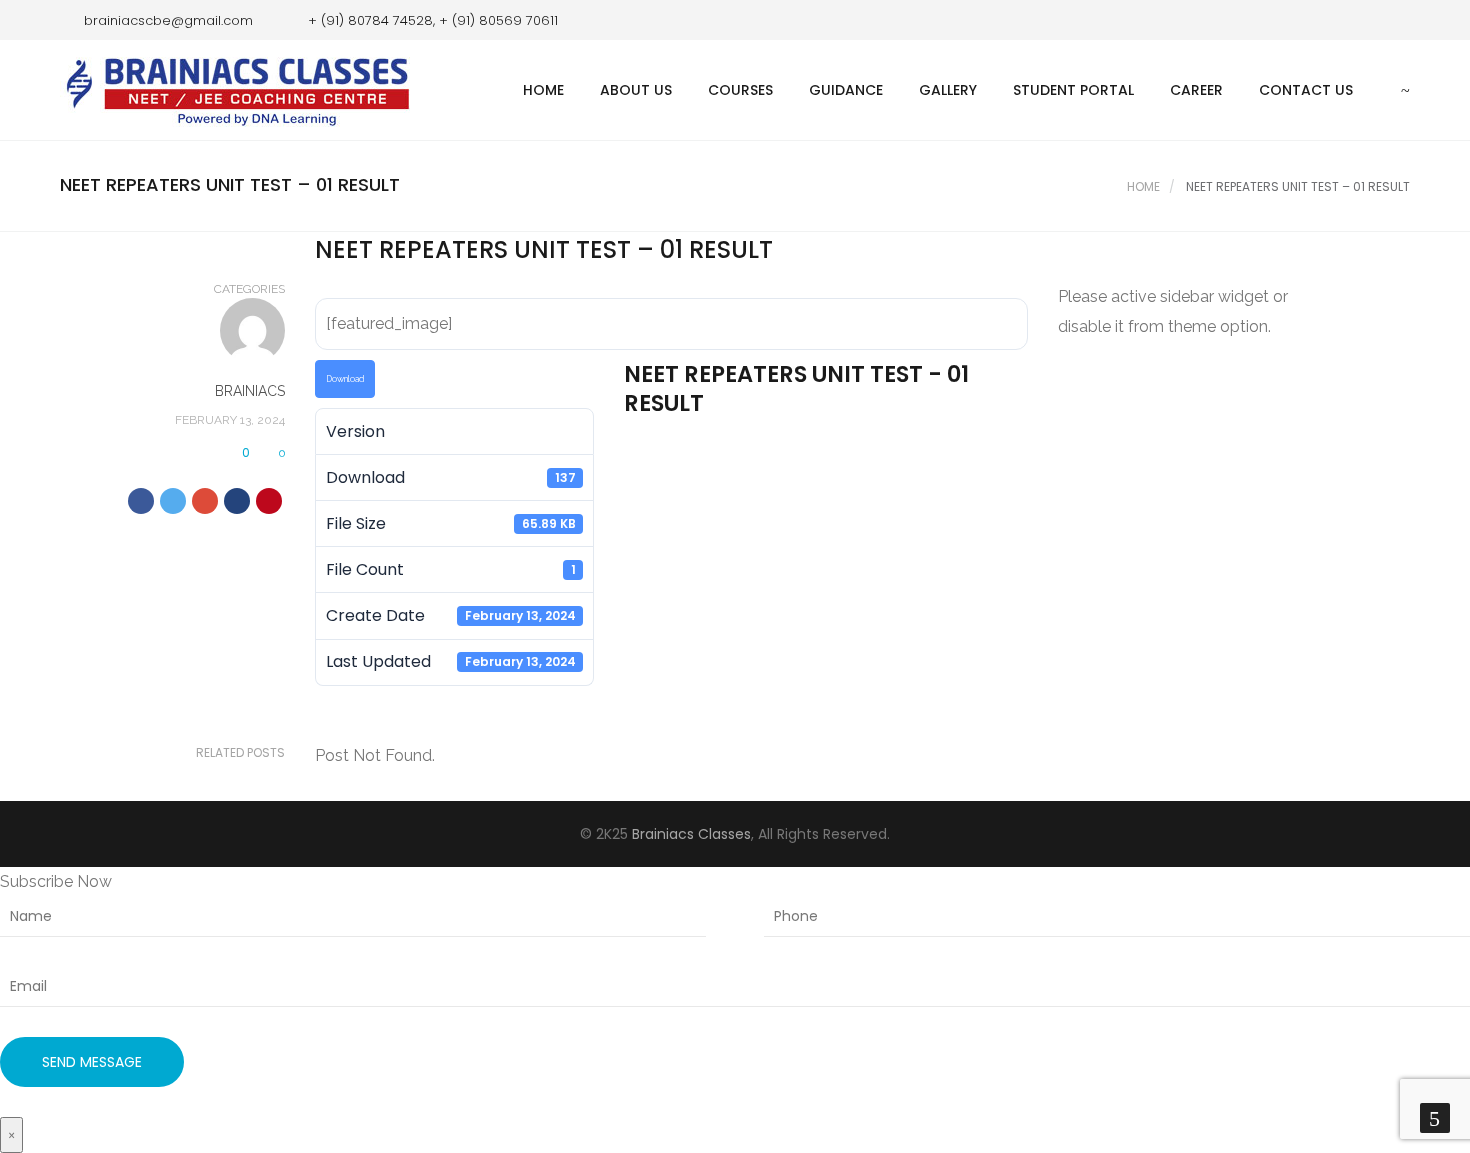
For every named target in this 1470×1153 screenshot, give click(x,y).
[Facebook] (1365, 20)
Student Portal (1073, 90)
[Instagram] (1395, 20)
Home (543, 90)
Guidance (846, 90)
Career (1196, 90)
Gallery (948, 90)
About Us (636, 90)
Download (345, 379)
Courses (740, 90)
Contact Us (1306, 90)
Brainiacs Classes (691, 834)
